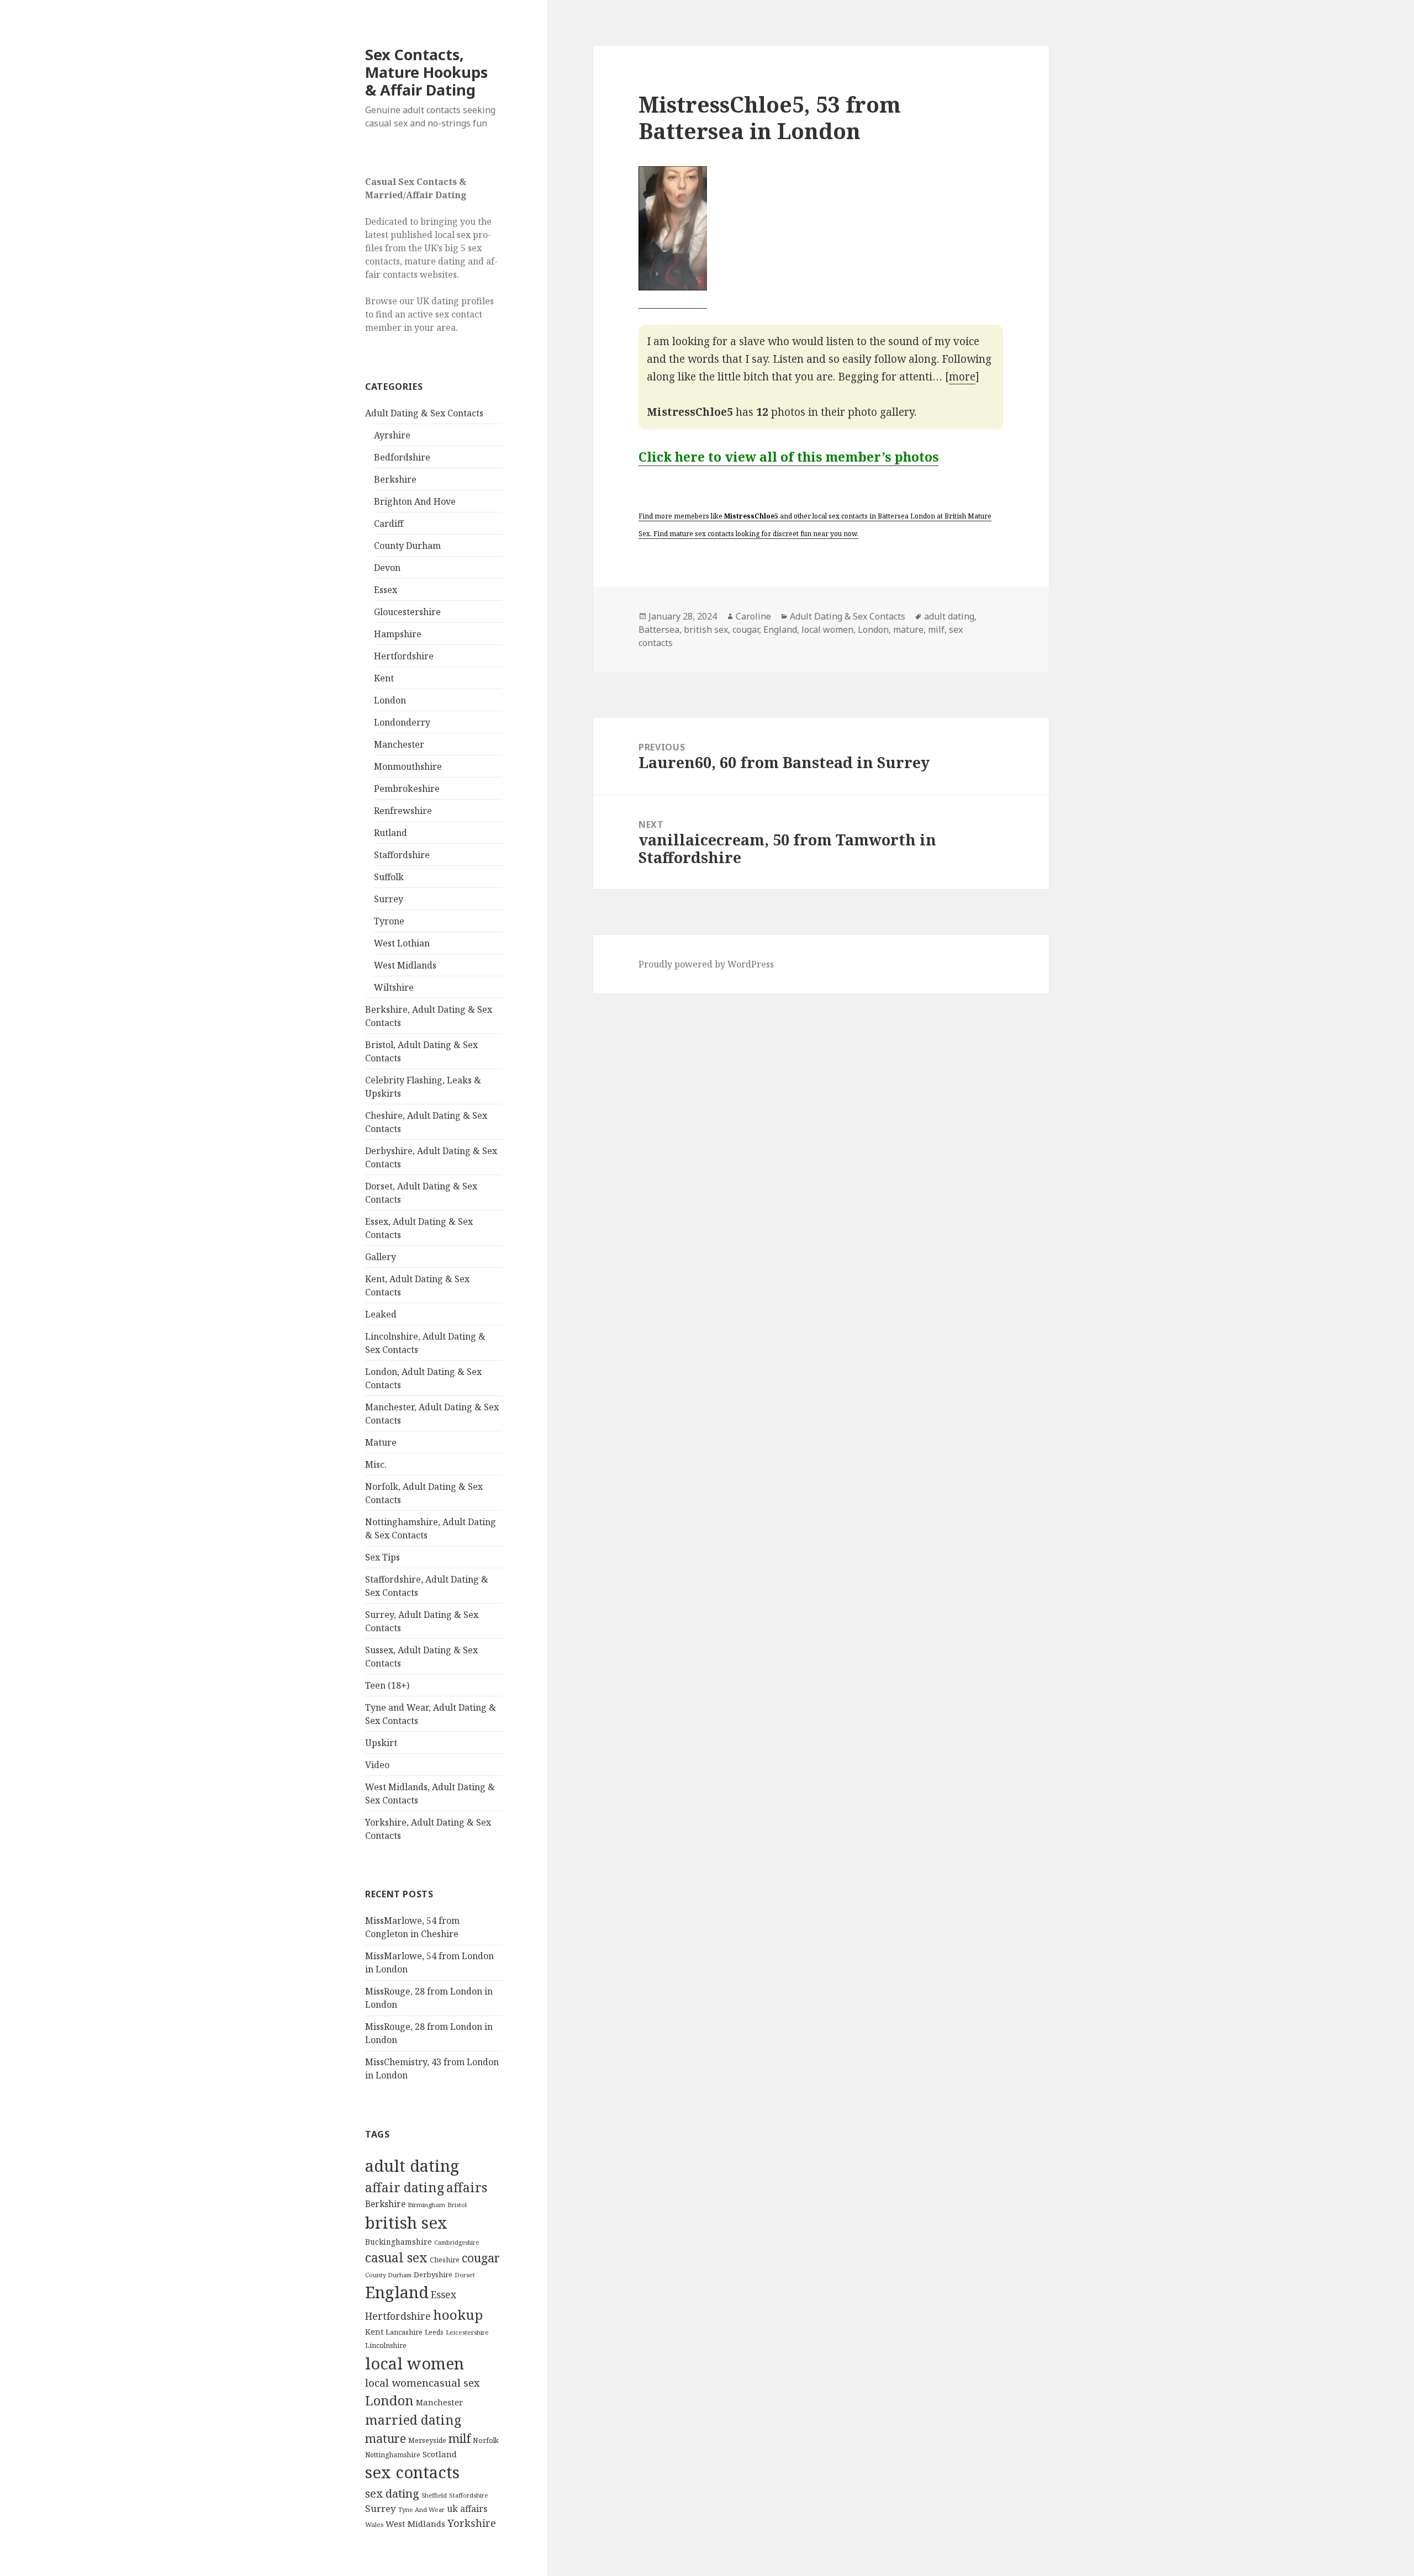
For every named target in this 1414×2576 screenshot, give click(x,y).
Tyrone (389, 921)
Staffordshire (402, 855)
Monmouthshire (408, 766)
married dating (413, 2420)
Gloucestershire (407, 612)
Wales (374, 2524)
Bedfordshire (402, 457)
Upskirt (381, 1743)
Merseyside (427, 2440)
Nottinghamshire (393, 2455)
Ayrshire (392, 435)
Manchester (399, 744)
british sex (406, 2223)
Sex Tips (382, 1557)
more (962, 377)
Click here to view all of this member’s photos (788, 457)
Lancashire (404, 2332)
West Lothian (402, 943)
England (397, 2292)
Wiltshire (394, 987)
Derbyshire (433, 2275)
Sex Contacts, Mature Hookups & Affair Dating (426, 72)
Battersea (659, 630)
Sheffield (434, 2495)
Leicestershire (467, 2332)
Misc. (376, 1464)
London (390, 700)
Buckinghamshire (399, 2242)
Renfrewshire (403, 811)
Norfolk (486, 2440)
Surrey (389, 899)
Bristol (457, 2205)
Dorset (465, 2275)
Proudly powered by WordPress (706, 964)
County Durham (407, 546)
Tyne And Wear (421, 2509)
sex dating (392, 2493)
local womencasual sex (423, 2383)
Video (377, 1765)
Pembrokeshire (407, 789)
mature (386, 2438)
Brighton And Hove (415, 501)
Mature (381, 1442)
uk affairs (467, 2509)
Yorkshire (472, 2523)
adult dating (412, 2166)
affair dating (405, 2187)
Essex (386, 590)
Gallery (381, 1257)
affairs (467, 2187)
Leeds (434, 2332)
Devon (387, 568)
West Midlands (405, 965)
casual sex (396, 2257)
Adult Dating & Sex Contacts (424, 413)
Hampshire (398, 634)
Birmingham (426, 2205)
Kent (384, 678)
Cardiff (389, 523)
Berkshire (395, 479)
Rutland (391, 833)
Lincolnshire (386, 2345)
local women (415, 2363)
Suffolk (389, 877)
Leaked (381, 1314)
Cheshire (445, 2260)
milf (460, 2438)
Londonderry (402, 722)
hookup (458, 2315)
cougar (481, 2258)
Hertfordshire (404, 656)
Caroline (753, 616)
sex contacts (412, 2472)
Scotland (440, 2454)
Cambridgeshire (457, 2242)
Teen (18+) (387, 1685)
